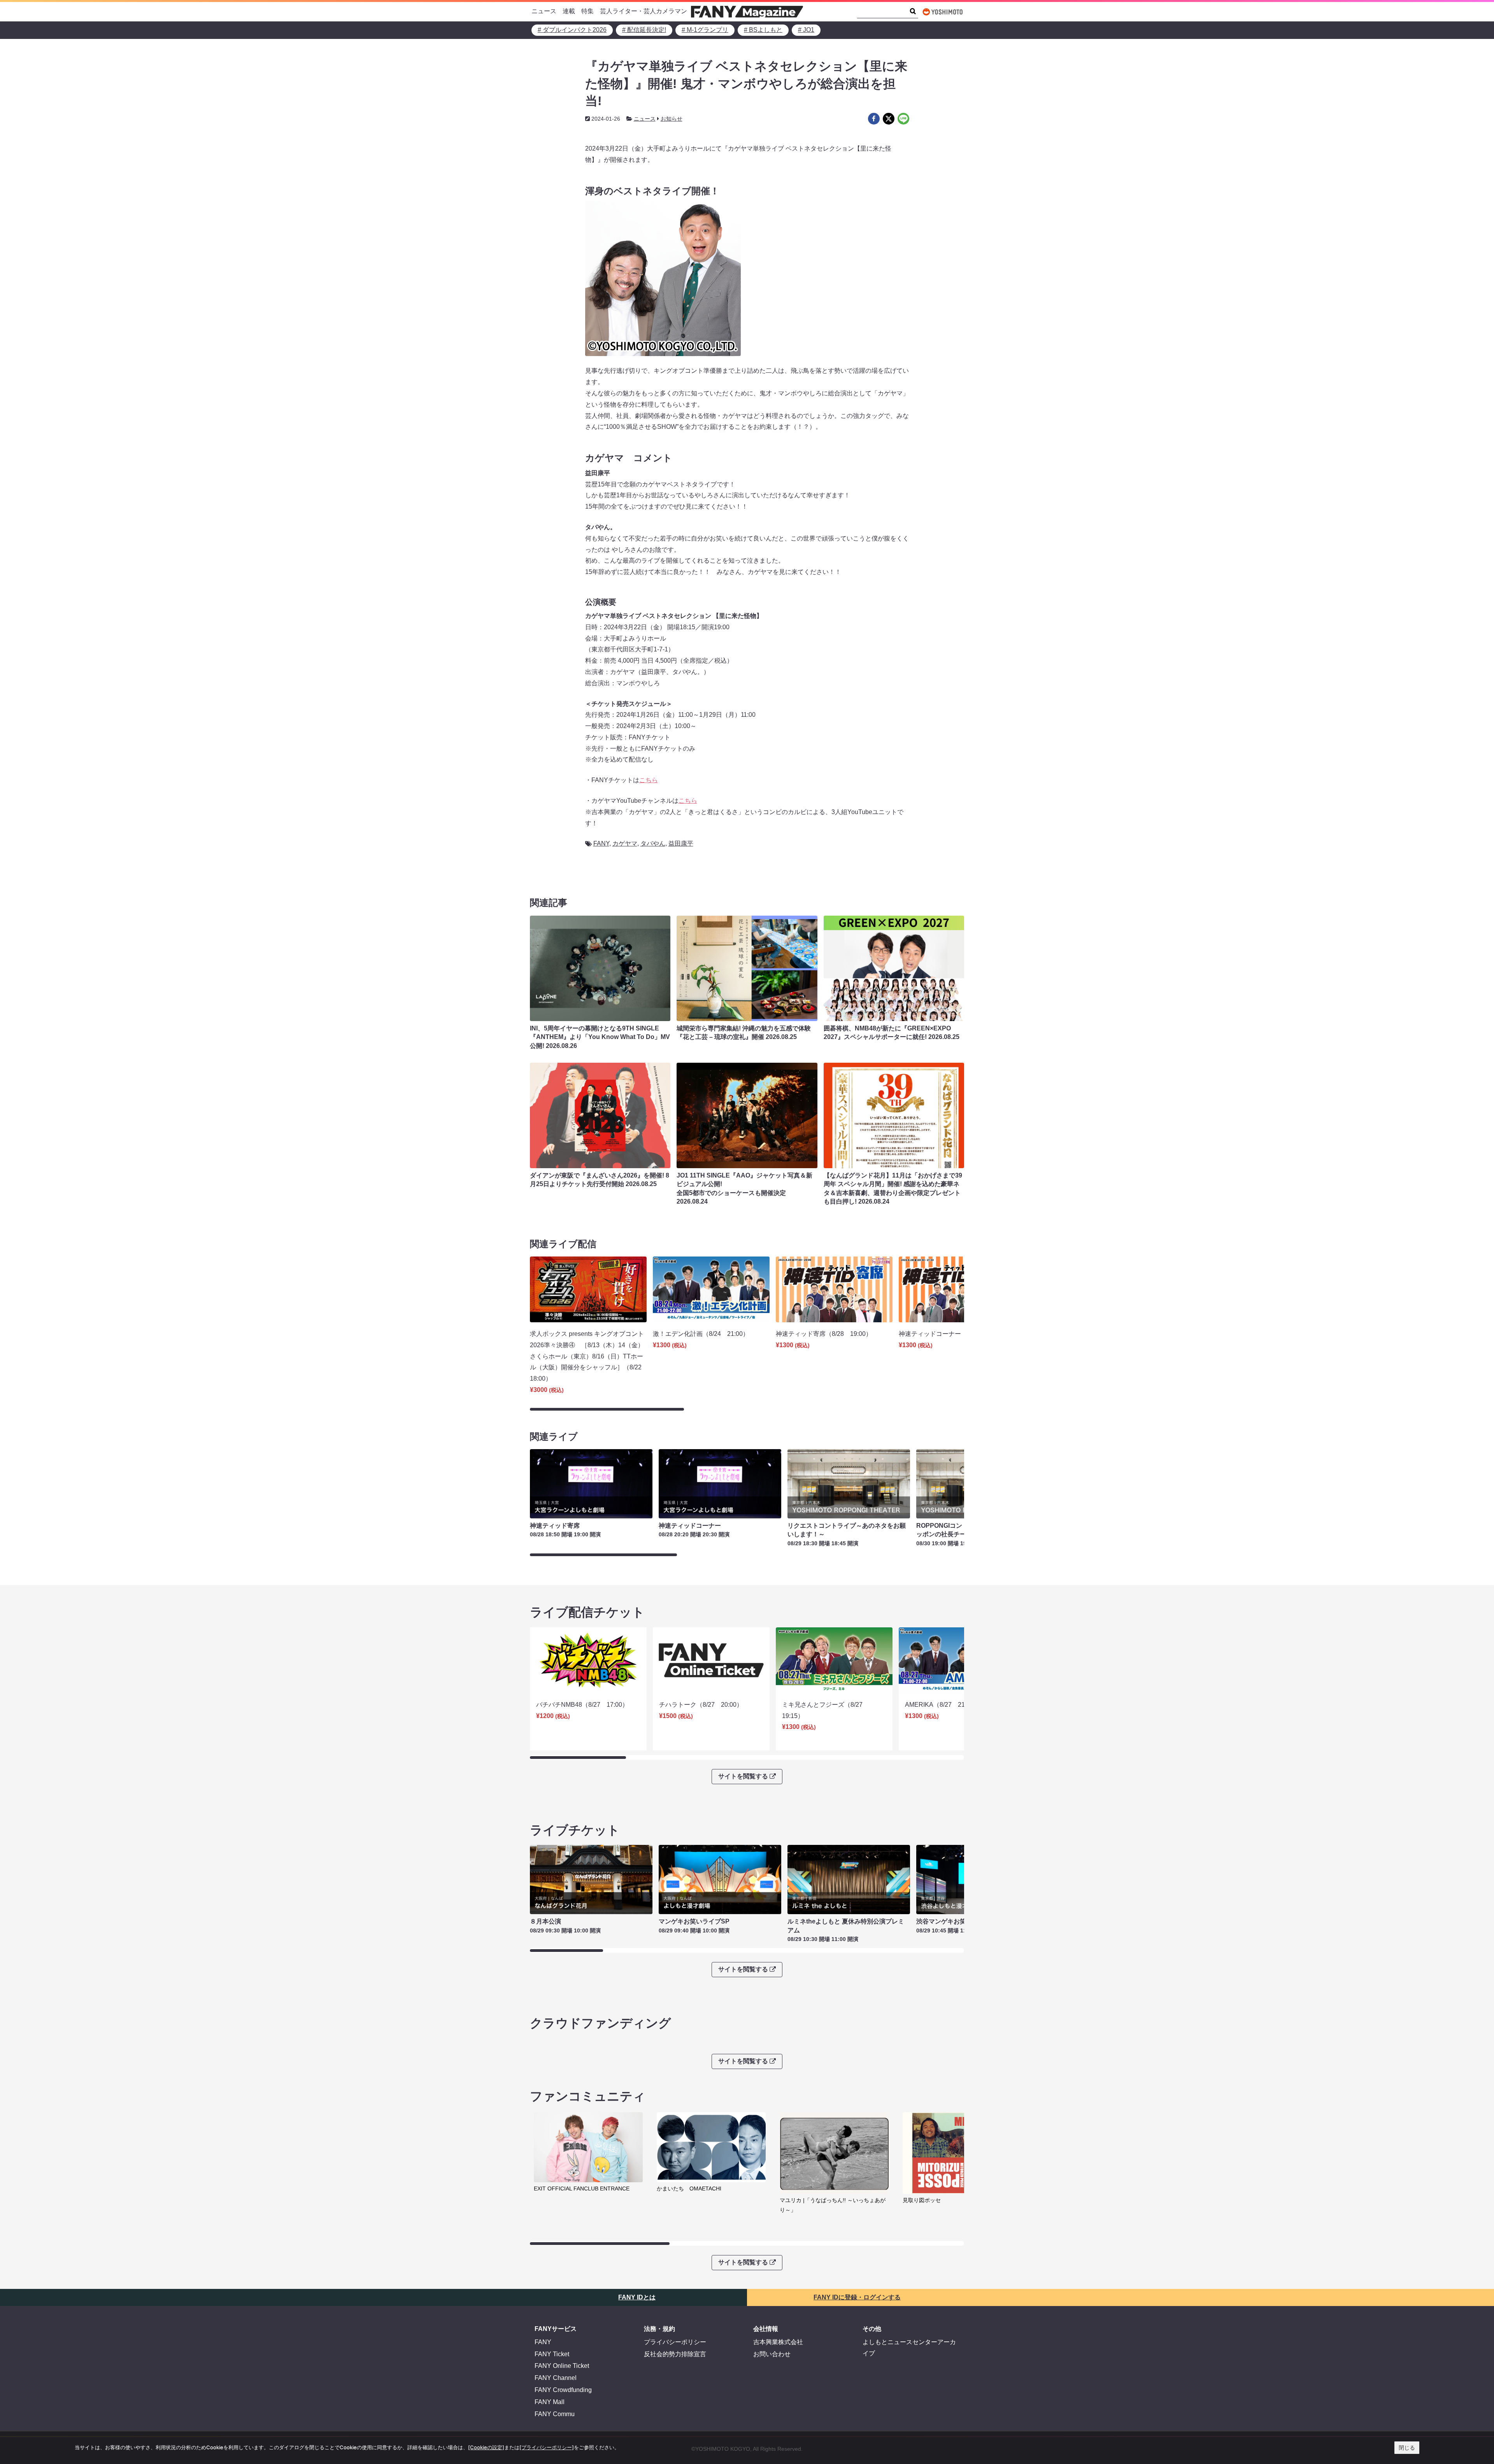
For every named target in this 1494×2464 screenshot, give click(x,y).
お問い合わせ (772, 2354)
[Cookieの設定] (486, 2447)
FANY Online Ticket (562, 2366)
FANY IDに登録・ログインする (857, 2297)
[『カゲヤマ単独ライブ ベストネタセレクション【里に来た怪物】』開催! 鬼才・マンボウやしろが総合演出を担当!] (874, 119)
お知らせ (672, 119)
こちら (649, 780)
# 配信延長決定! (644, 30)
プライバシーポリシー (675, 2342)
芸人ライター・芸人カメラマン (644, 11)
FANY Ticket (552, 2354)
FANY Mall (550, 2402)
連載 (569, 11)
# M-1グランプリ (705, 30)
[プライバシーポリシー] (547, 2447)
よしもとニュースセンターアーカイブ (909, 2348)
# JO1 (806, 30)
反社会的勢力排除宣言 (675, 2354)
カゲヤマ (625, 843)
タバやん (653, 843)
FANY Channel (556, 2378)
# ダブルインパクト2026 (572, 30)
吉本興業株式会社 (778, 2342)
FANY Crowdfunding (563, 2390)
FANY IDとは (637, 2297)
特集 (587, 11)
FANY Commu (555, 2414)
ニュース (544, 11)
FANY (601, 843)
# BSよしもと (763, 30)
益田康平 (681, 843)
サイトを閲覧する (743, 1776)
